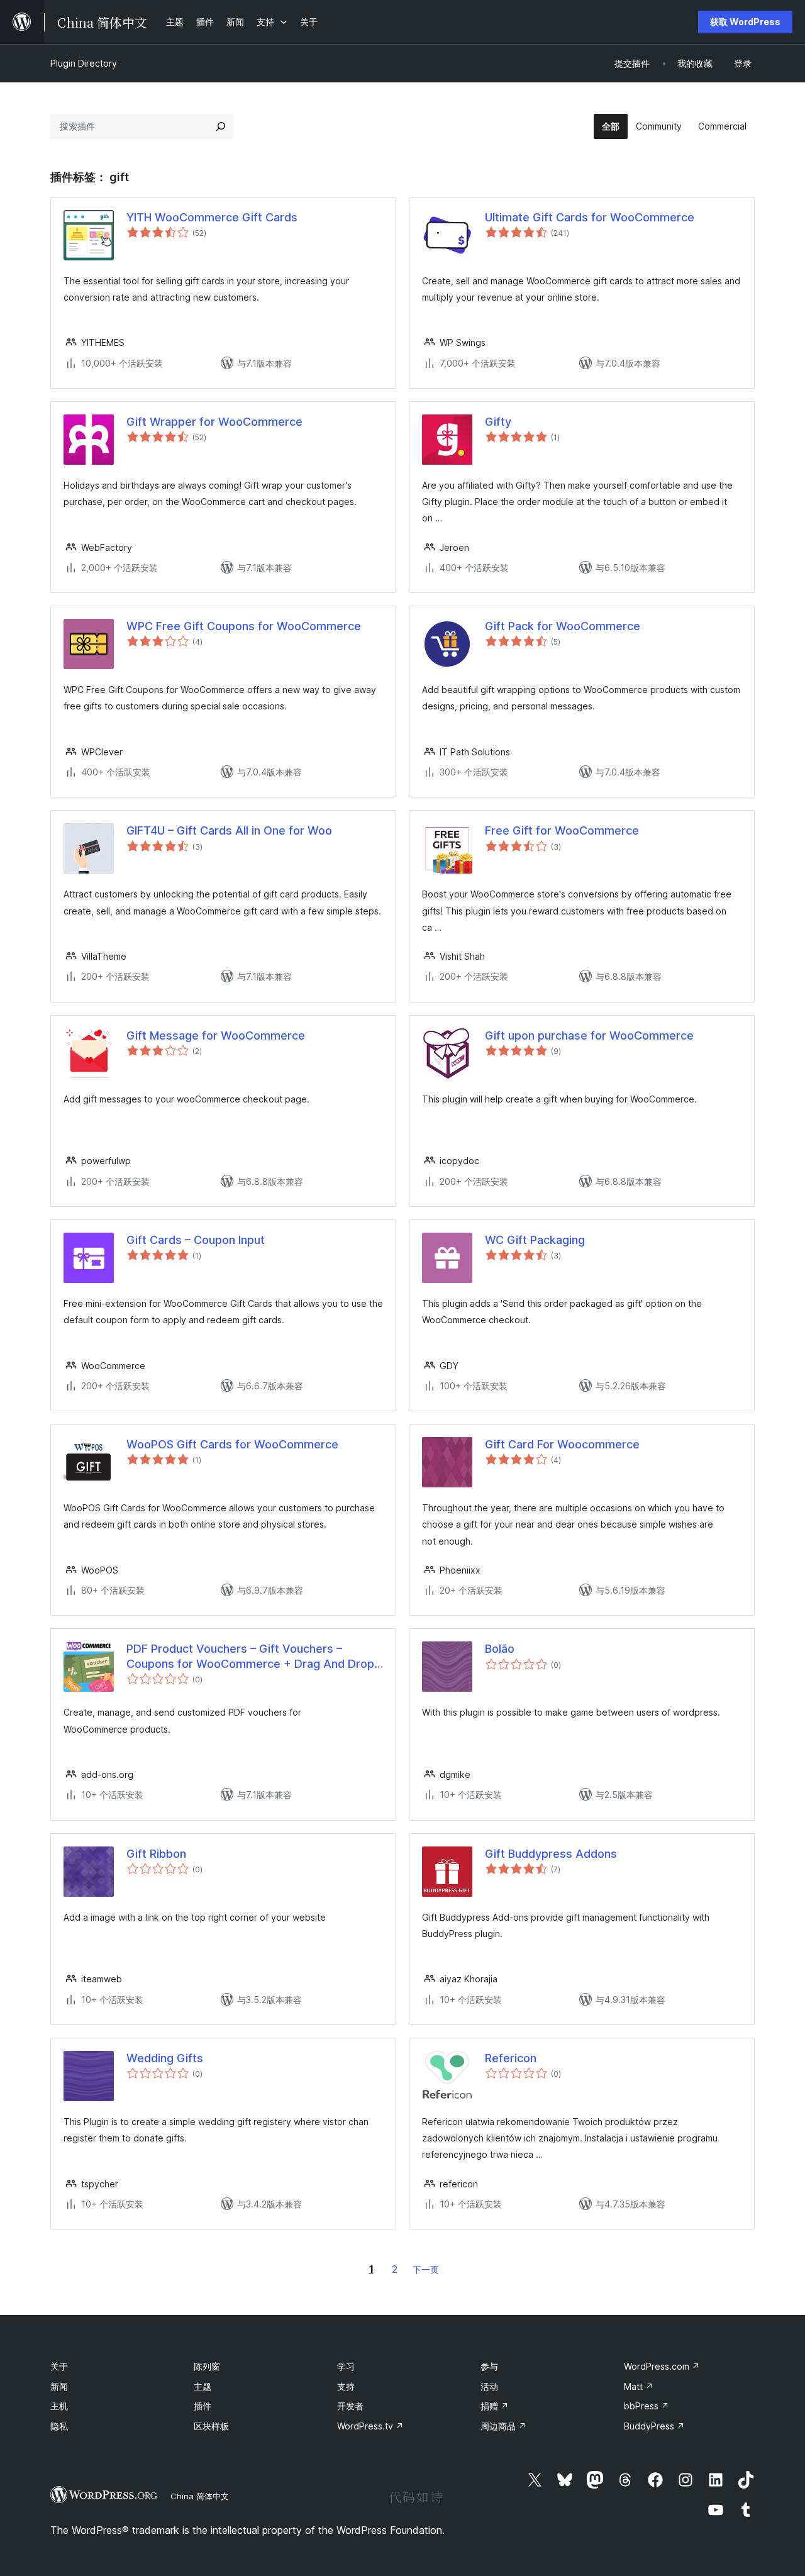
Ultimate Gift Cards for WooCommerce (590, 217)
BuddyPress (654, 2426)
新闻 (59, 2386)
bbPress (647, 2406)
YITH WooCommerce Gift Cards (212, 217)
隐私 (59, 2426)
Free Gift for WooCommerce (562, 830)
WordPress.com (662, 2366)
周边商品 (503, 2426)
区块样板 (211, 2426)
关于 (59, 2366)
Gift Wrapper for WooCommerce (214, 422)
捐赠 (495, 2406)
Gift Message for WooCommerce (216, 1035)
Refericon (511, 2058)
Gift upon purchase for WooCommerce (589, 1035)
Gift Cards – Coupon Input (196, 1240)
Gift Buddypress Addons (551, 1854)
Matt (639, 2386)
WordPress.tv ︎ (370, 2426)
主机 (59, 2406)
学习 (346, 2366)
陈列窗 (207, 2366)
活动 (489, 2386)
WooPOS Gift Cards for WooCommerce (232, 1444)
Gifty (498, 422)
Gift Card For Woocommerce (562, 1444)
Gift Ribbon (156, 1854)
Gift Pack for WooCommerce (563, 626)
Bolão (500, 1649)
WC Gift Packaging (535, 1240)
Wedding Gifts (165, 2058)
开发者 (350, 2406)
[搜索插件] (221, 126)
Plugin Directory (84, 63)
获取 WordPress (745, 22)
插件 (203, 2406)
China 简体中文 (200, 2496)
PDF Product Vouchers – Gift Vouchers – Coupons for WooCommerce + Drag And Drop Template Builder (250, 1657)
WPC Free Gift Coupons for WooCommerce (244, 626)
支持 (346, 2386)
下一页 (426, 2269)
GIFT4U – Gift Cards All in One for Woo (229, 830)
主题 (203, 2386)
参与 (489, 2366)
